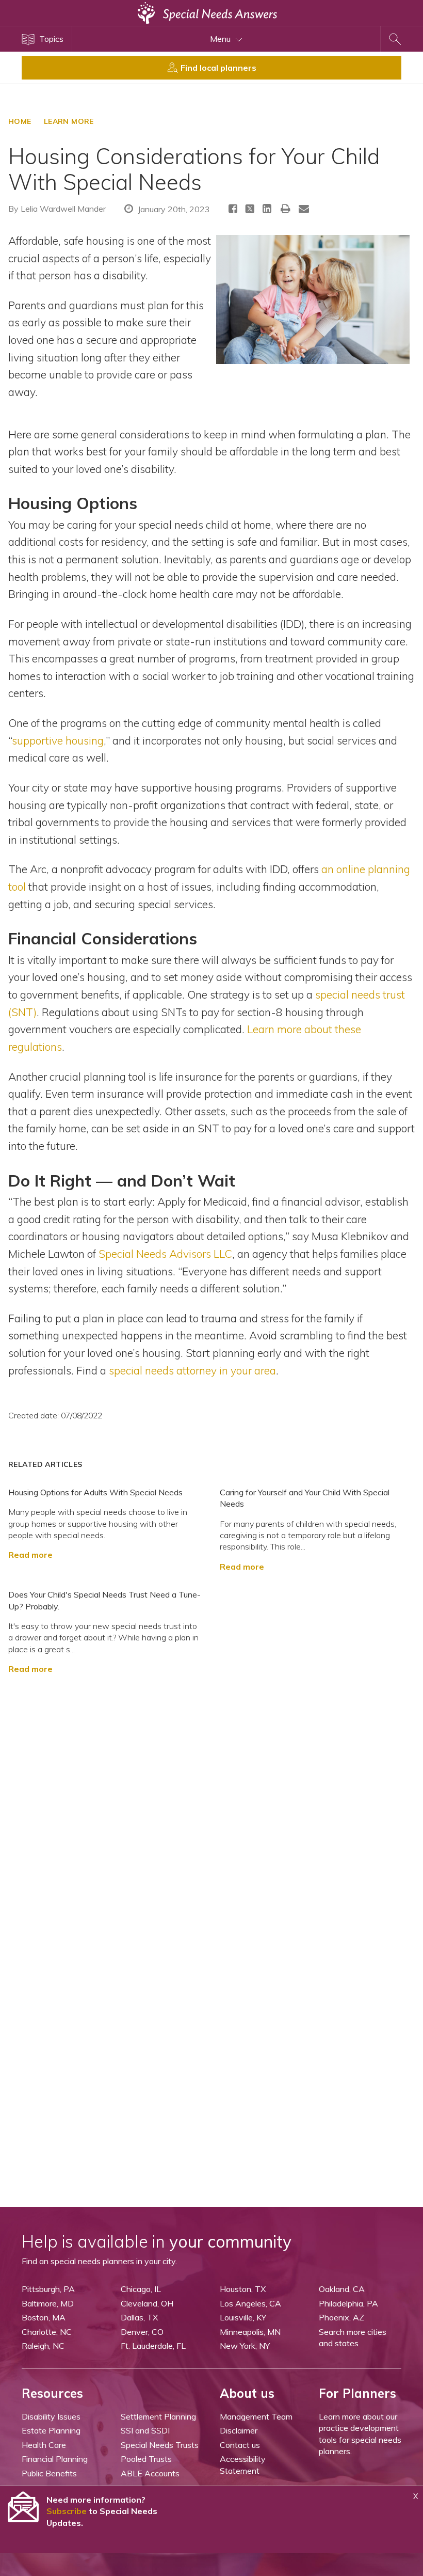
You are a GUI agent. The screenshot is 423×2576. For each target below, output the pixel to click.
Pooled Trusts (146, 2459)
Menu (221, 39)
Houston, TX (243, 2289)
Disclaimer (239, 2430)
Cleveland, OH (147, 2303)
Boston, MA (44, 2317)
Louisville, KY (243, 2317)
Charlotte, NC (47, 2332)
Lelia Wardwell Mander (63, 209)
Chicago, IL (141, 2289)
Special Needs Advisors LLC (165, 1254)
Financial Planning (55, 2459)
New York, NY (245, 2346)
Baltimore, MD (48, 2303)
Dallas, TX (139, 2317)
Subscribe (67, 2511)
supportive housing (58, 740)
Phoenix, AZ (341, 2317)
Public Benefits (49, 2473)
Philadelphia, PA (348, 2303)
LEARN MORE (69, 121)
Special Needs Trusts (160, 2445)
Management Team (256, 2416)
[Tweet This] (250, 210)
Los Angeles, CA (250, 2303)
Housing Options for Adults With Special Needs (95, 1492)
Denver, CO (142, 2332)
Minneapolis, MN (250, 2332)
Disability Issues (51, 2416)
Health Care (44, 2445)
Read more (30, 1555)
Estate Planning (51, 2430)
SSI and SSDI (145, 2430)
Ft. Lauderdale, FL (153, 2346)
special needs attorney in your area (192, 1370)
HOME (20, 121)
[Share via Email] (304, 208)
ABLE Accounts (150, 2473)
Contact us (240, 2445)
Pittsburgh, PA (48, 2289)
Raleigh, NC (43, 2346)
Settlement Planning (158, 2416)
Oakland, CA (342, 2289)
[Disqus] (211, 1804)
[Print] (286, 208)
